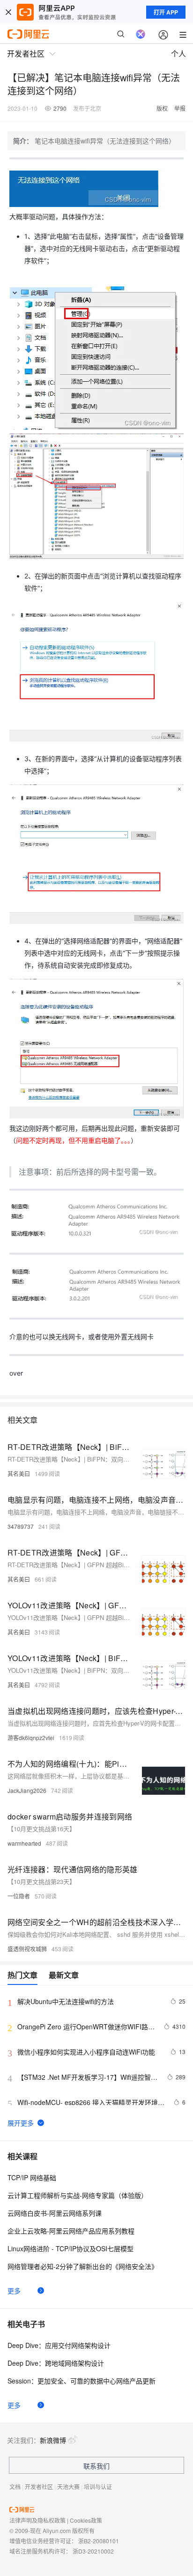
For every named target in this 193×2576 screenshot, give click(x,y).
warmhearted (24, 1843)
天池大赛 (68, 2487)
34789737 (21, 1526)
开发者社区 (39, 2487)
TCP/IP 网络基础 (32, 2177)
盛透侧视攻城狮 (27, 1949)
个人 (178, 54)
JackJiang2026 (27, 1790)
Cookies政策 (86, 2520)
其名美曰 (19, 1474)
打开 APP (166, 12)
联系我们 (96, 2466)
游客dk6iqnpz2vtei (31, 1738)
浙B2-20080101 (99, 2541)
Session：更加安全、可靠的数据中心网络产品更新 (82, 2381)
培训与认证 (98, 2487)
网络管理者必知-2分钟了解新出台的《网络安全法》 (83, 2266)
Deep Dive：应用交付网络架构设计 (59, 2345)
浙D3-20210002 (93, 2551)
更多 (14, 2291)
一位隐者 (19, 1896)
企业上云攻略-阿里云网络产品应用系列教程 (71, 2231)
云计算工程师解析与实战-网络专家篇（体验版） (78, 2195)
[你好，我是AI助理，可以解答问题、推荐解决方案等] (141, 34)
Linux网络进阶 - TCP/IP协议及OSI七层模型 (71, 2248)
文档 (15, 2487)
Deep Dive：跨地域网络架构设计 (56, 2363)
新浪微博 (53, 2440)
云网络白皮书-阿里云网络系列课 (55, 2213)
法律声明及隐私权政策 (37, 2520)
